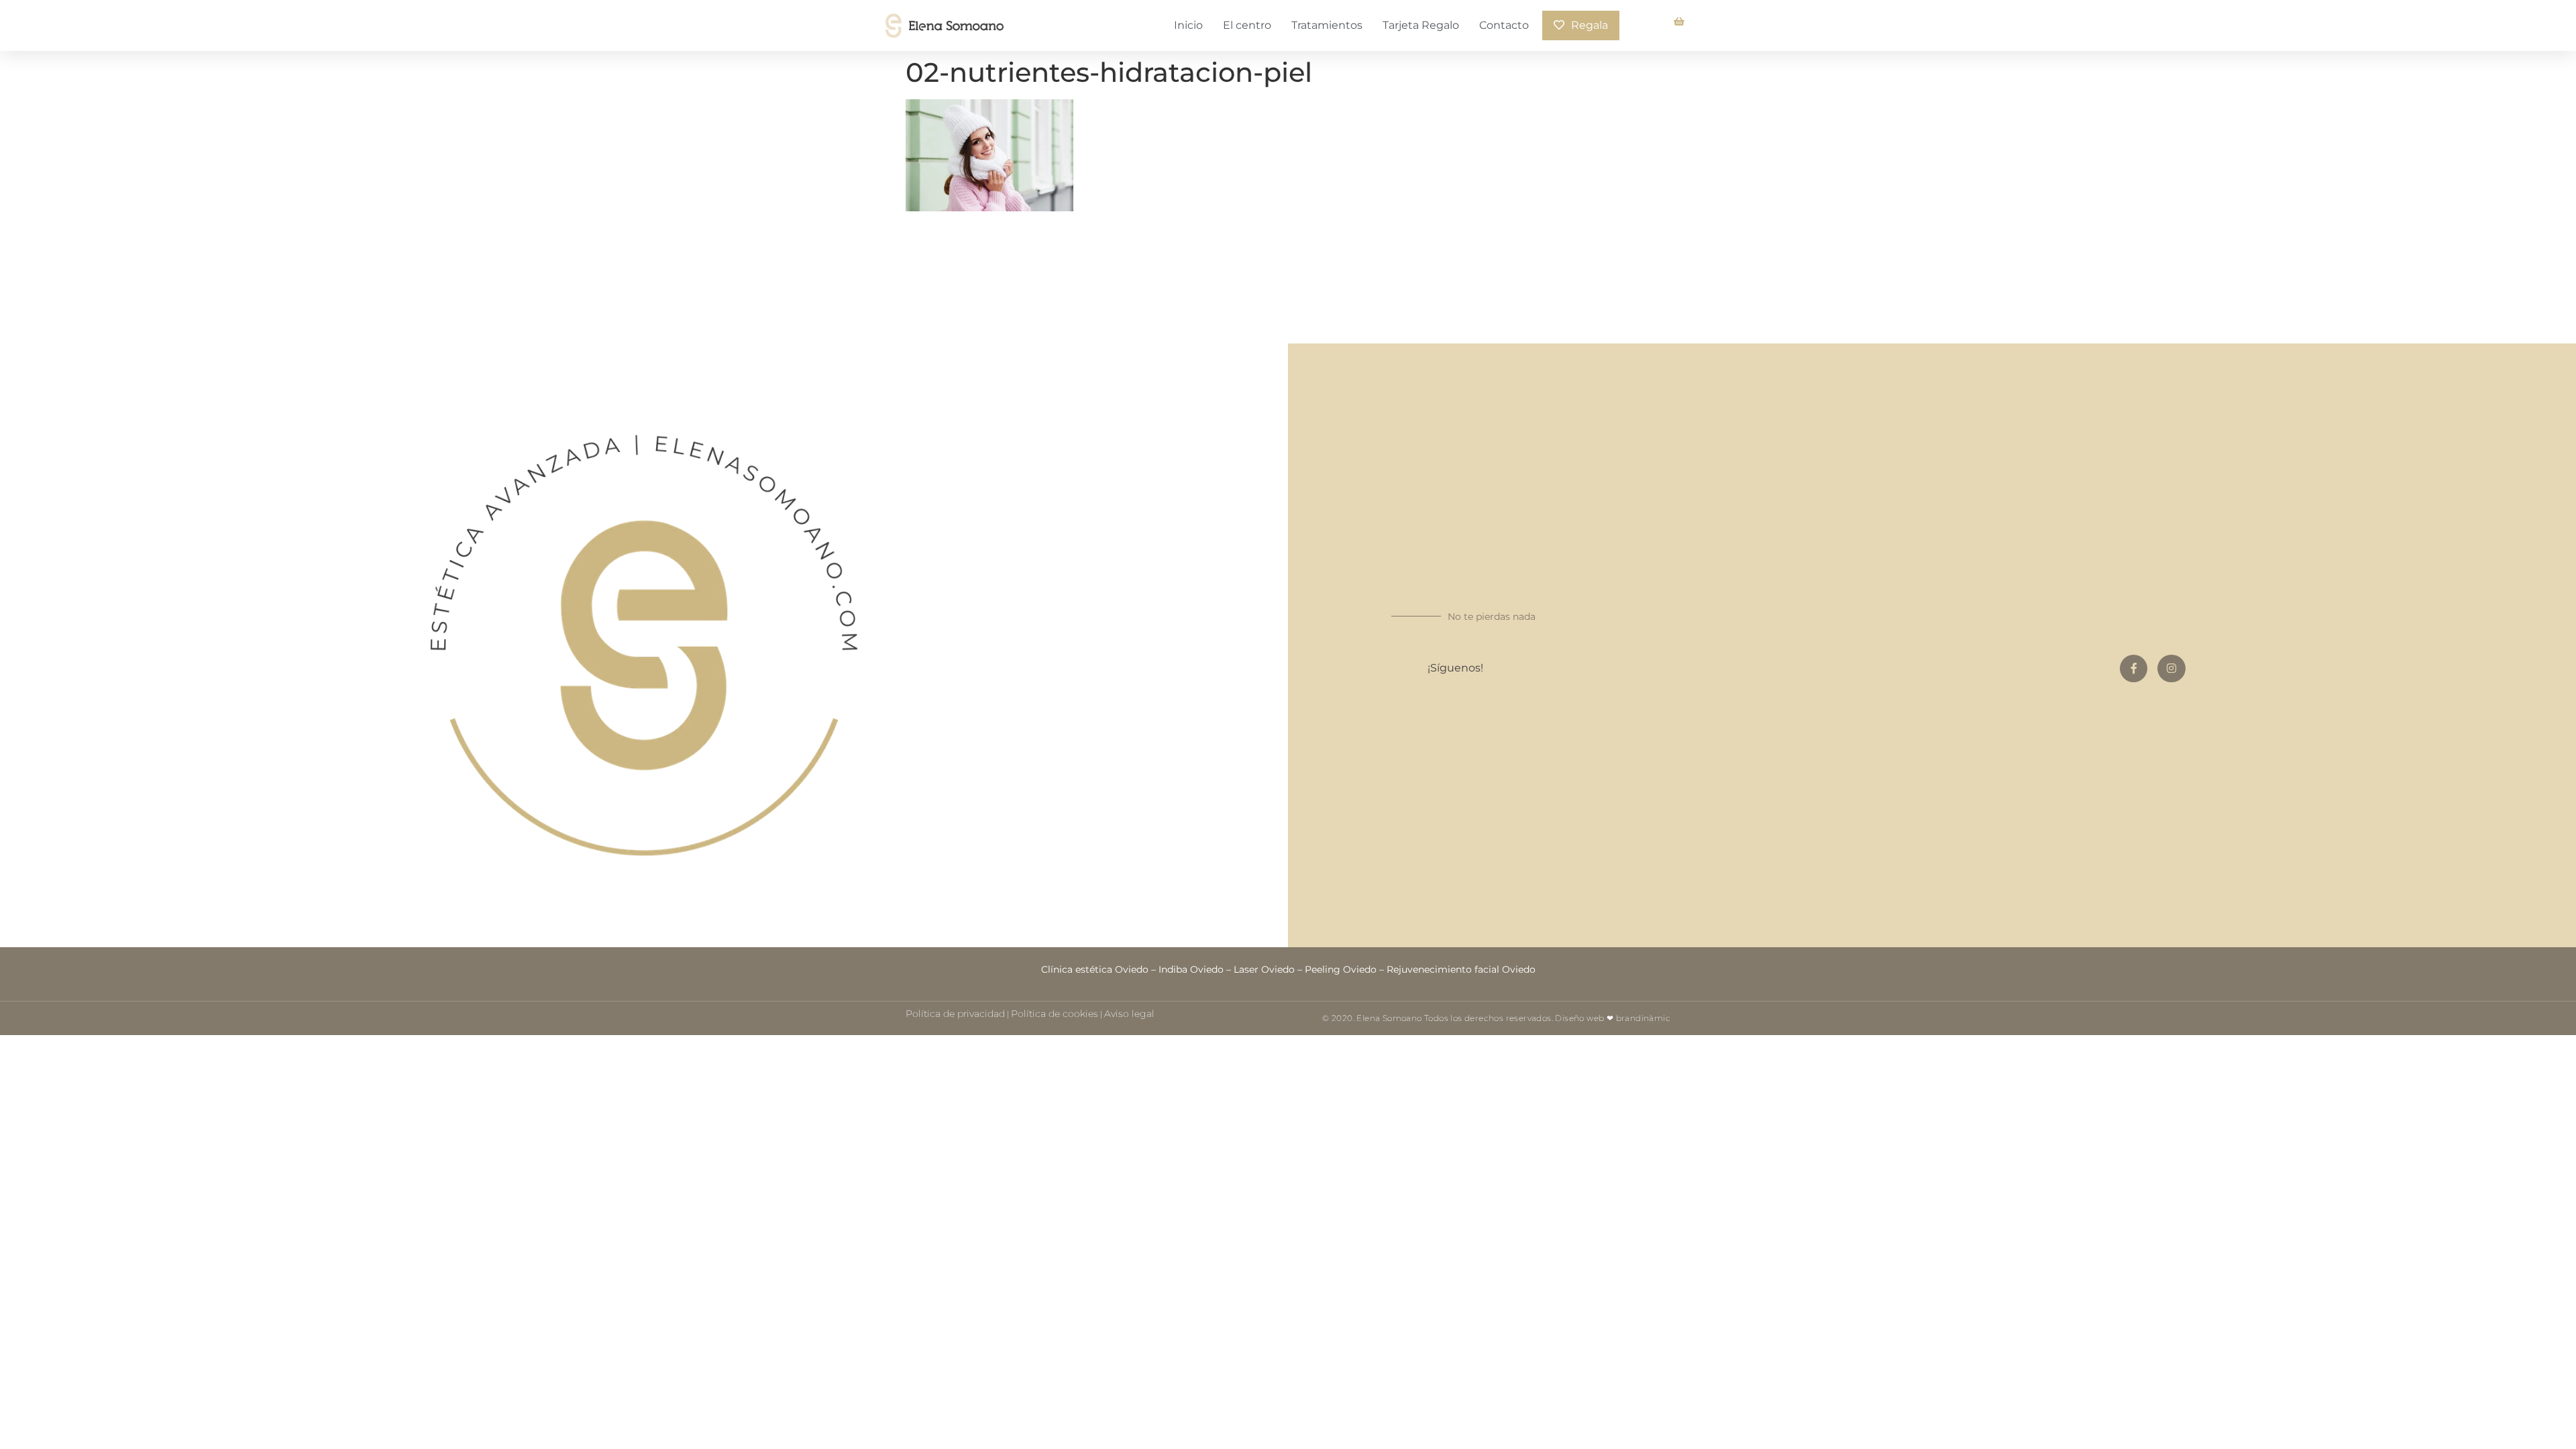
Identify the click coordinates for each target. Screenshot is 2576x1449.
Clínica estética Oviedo (1095, 969)
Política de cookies (1055, 1014)
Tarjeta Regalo (1421, 25)
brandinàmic (1643, 1018)
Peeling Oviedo (1341, 969)
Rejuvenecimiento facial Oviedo (1461, 969)
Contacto (1504, 25)
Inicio (1188, 25)
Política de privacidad (955, 1014)
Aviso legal (1129, 1014)
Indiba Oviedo (1191, 969)
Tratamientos (1327, 25)
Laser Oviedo (1264, 969)
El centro (1247, 25)
